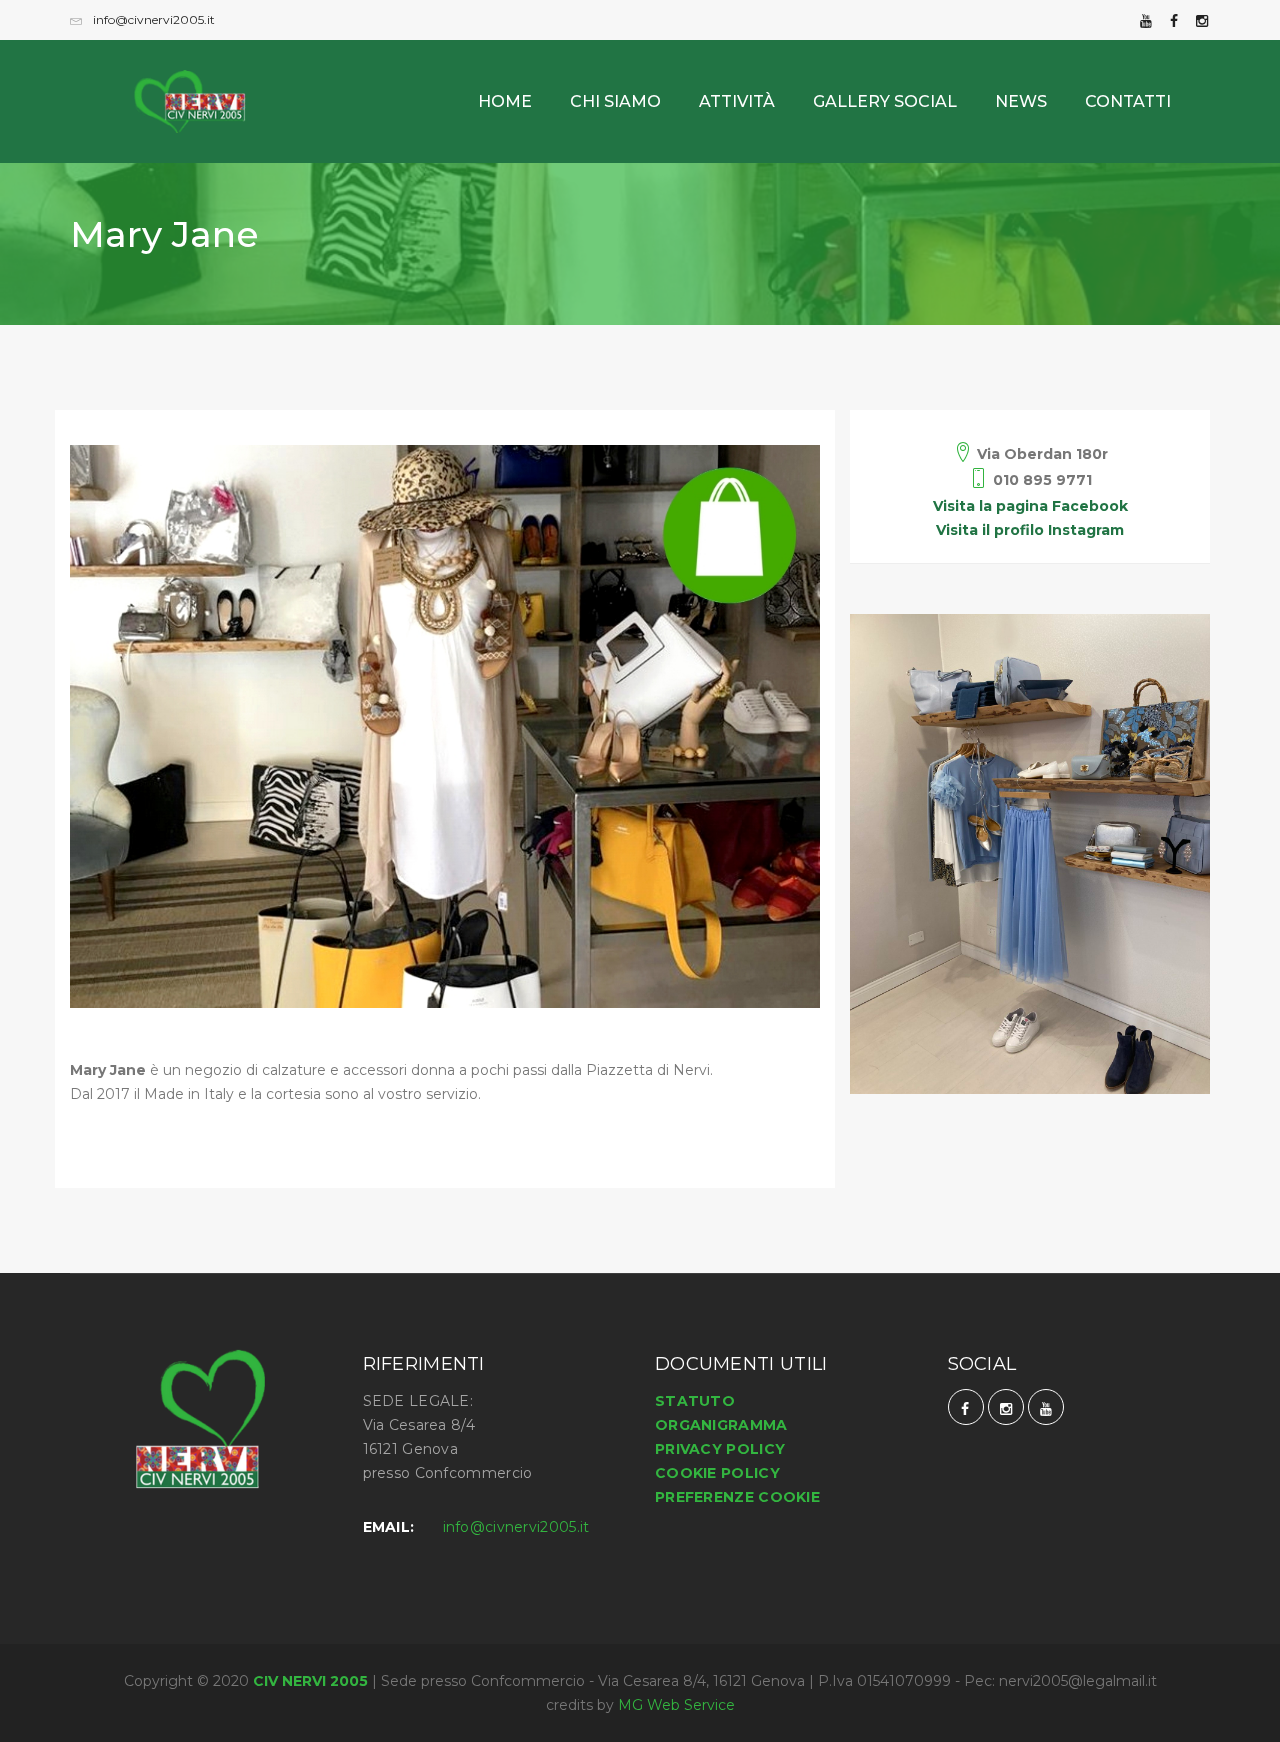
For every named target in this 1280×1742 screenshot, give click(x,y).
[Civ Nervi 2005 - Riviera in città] (205, 82)
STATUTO (695, 1401)
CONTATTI (1128, 101)
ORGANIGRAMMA (721, 1425)
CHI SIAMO (615, 101)
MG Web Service (676, 1705)
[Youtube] (1146, 19)
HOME (505, 101)
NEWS (1021, 101)
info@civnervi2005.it (152, 19)
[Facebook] (1174, 19)
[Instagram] (1202, 19)
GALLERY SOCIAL (885, 101)
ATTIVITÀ (737, 101)
